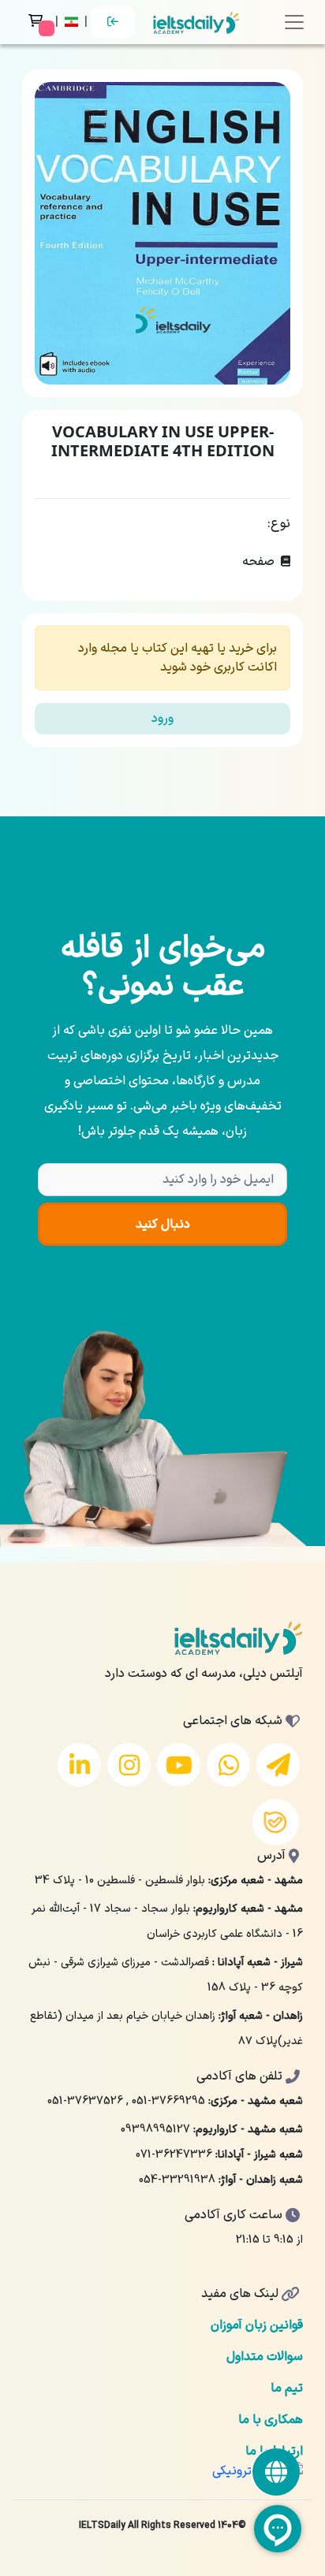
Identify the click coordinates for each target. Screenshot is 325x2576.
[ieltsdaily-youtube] (179, 1765)
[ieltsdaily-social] (276, 2472)
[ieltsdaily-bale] (276, 1823)
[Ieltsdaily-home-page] (196, 22)
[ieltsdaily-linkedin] (79, 1765)
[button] (73, 22)
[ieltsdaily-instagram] (129, 1765)
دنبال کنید (163, 1225)
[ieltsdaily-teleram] (278, 1765)
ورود (162, 719)
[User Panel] (113, 22)
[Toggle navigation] (294, 22)
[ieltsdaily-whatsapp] (228, 1765)
